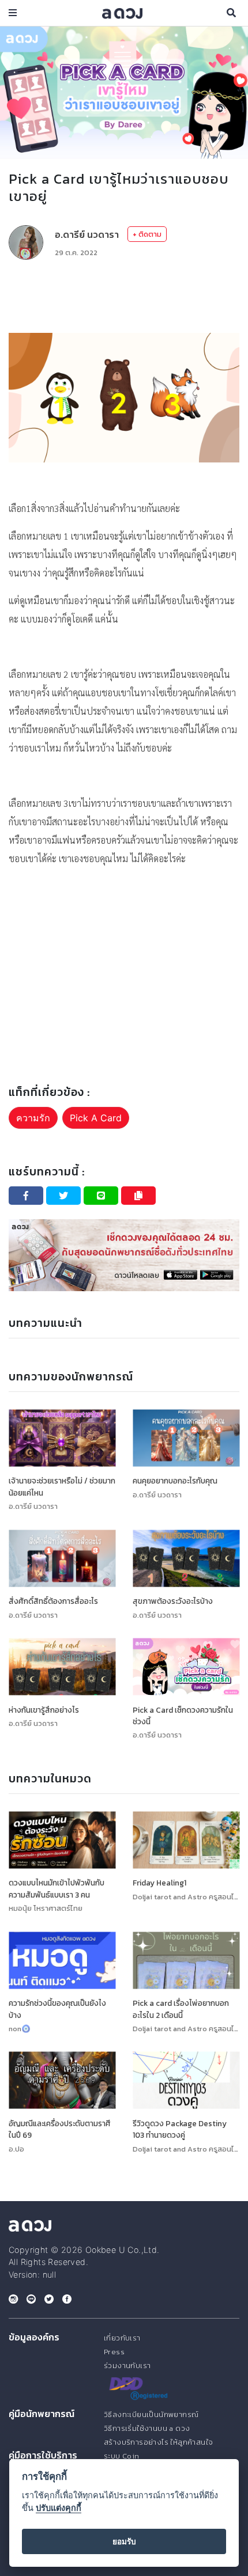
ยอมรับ (124, 2541)
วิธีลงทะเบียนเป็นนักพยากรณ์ (151, 2414)
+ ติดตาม (147, 234)
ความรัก (33, 1118)
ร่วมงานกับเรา (127, 2366)
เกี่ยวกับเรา (122, 2338)
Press (114, 2352)
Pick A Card (96, 1118)
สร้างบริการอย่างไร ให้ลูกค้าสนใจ (158, 2442)
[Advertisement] (124, 287)
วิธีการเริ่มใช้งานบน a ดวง (147, 2428)
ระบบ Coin (122, 2456)
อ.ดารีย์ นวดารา (87, 234)
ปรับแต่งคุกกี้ (59, 2508)
